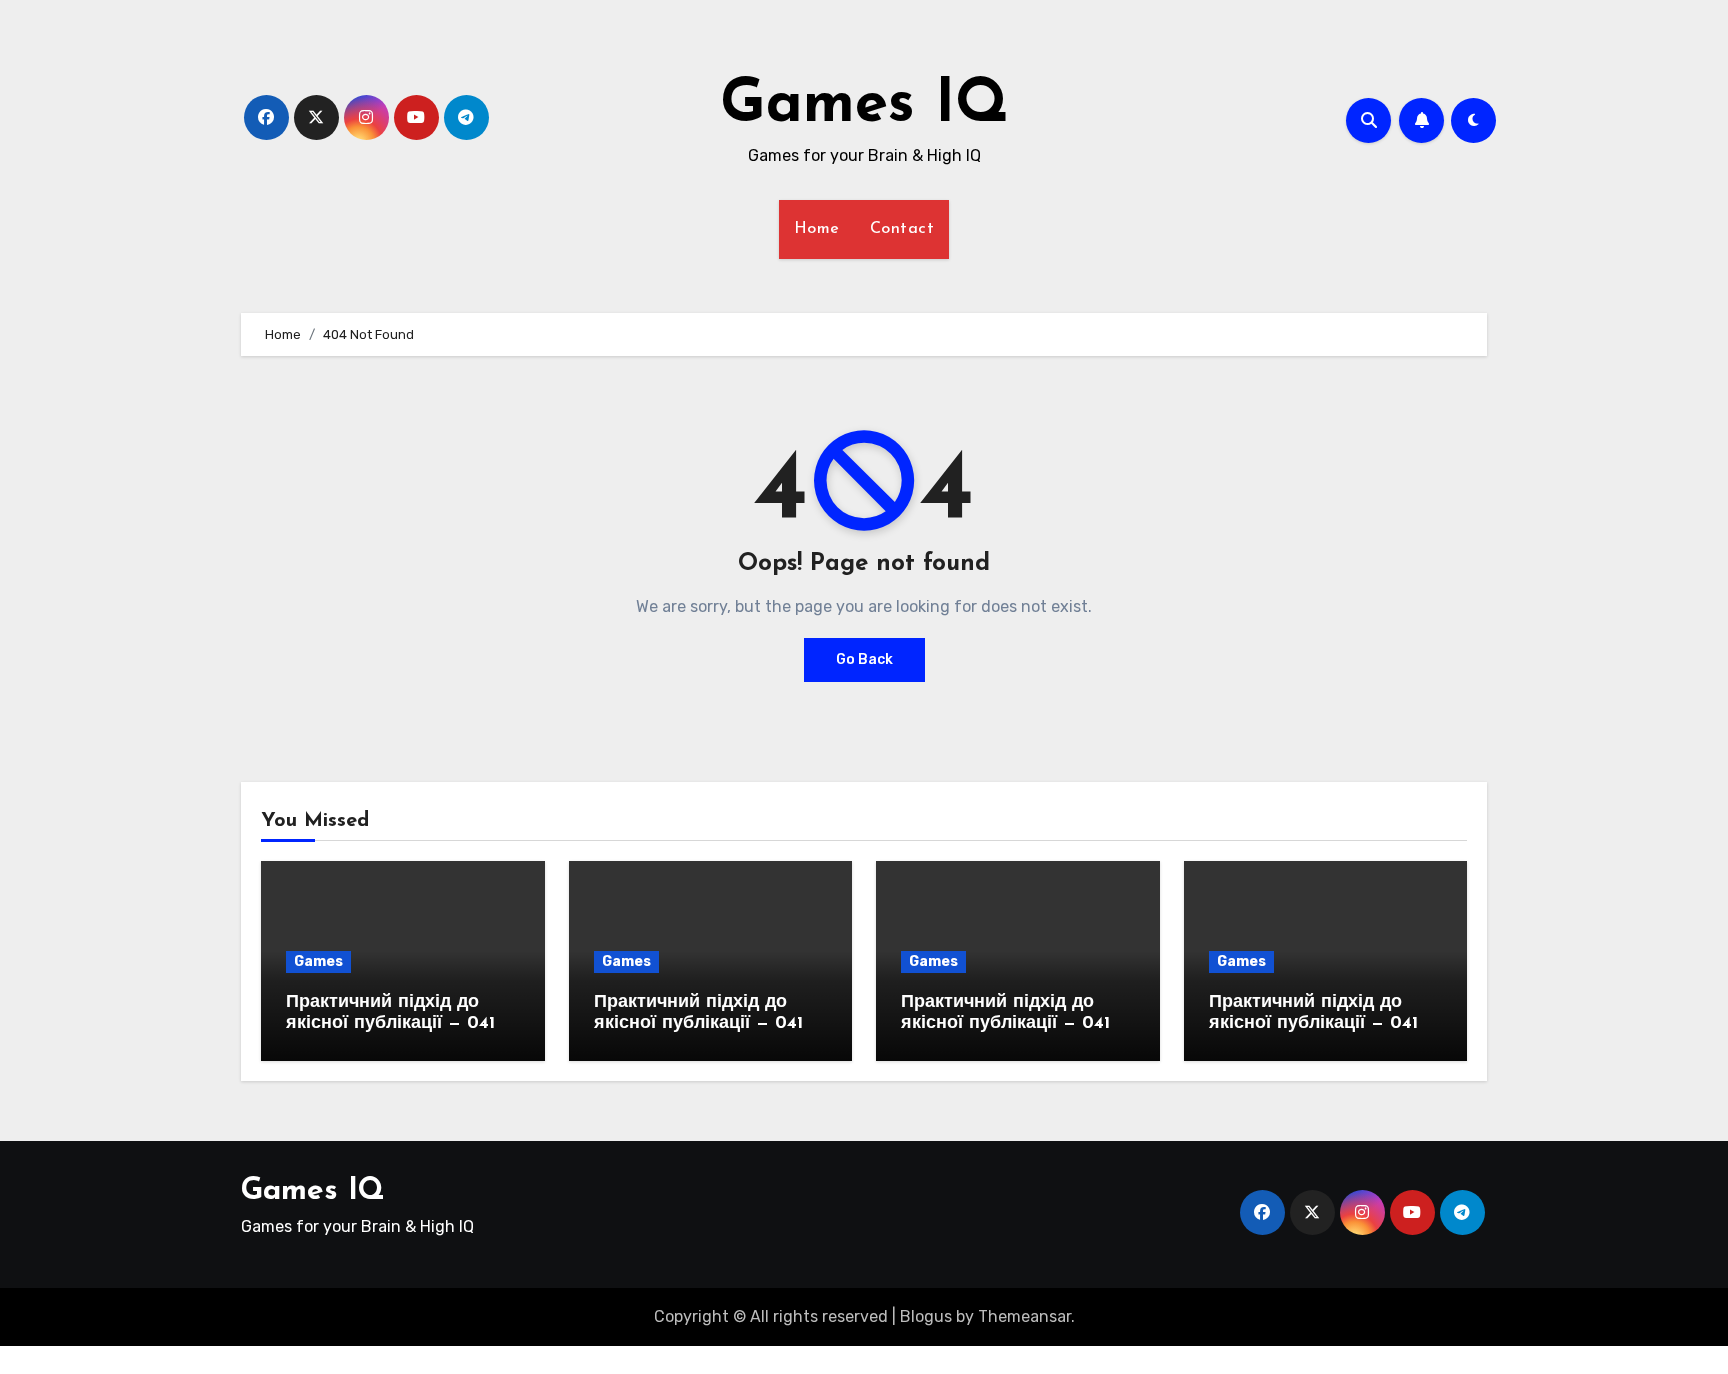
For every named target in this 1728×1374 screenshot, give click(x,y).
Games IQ (864, 106)
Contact (902, 229)
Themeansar (1024, 1316)
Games (318, 961)
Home (817, 229)
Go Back (864, 659)
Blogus (926, 1316)
